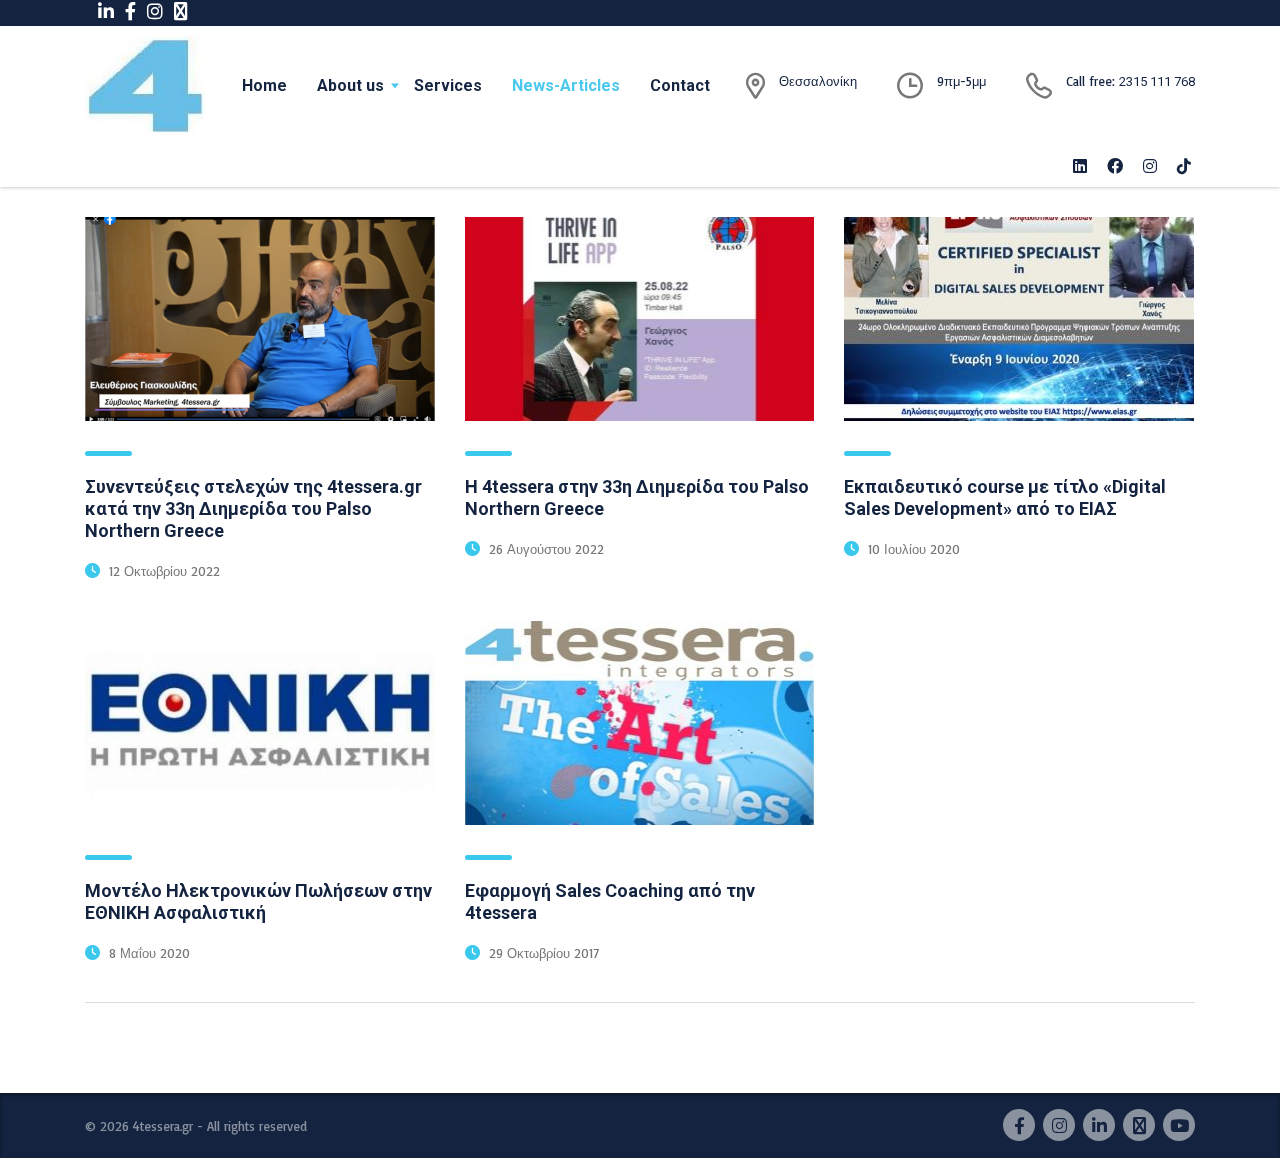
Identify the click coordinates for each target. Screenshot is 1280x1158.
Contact (680, 85)
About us (350, 85)
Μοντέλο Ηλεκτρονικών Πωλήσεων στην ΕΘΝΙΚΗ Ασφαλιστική (258, 901)
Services (448, 85)
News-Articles (566, 85)
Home (264, 85)
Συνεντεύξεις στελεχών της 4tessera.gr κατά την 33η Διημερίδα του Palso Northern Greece (253, 508)
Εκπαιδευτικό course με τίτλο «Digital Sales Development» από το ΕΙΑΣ (1005, 497)
